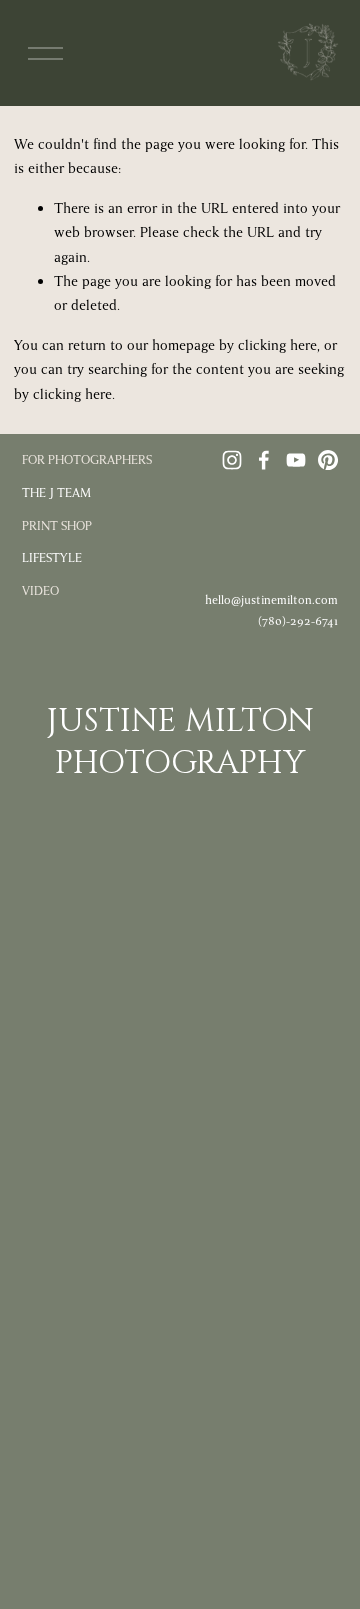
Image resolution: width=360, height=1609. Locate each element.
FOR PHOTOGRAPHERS (87, 460)
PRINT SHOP (57, 526)
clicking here (277, 345)
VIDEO (40, 591)
